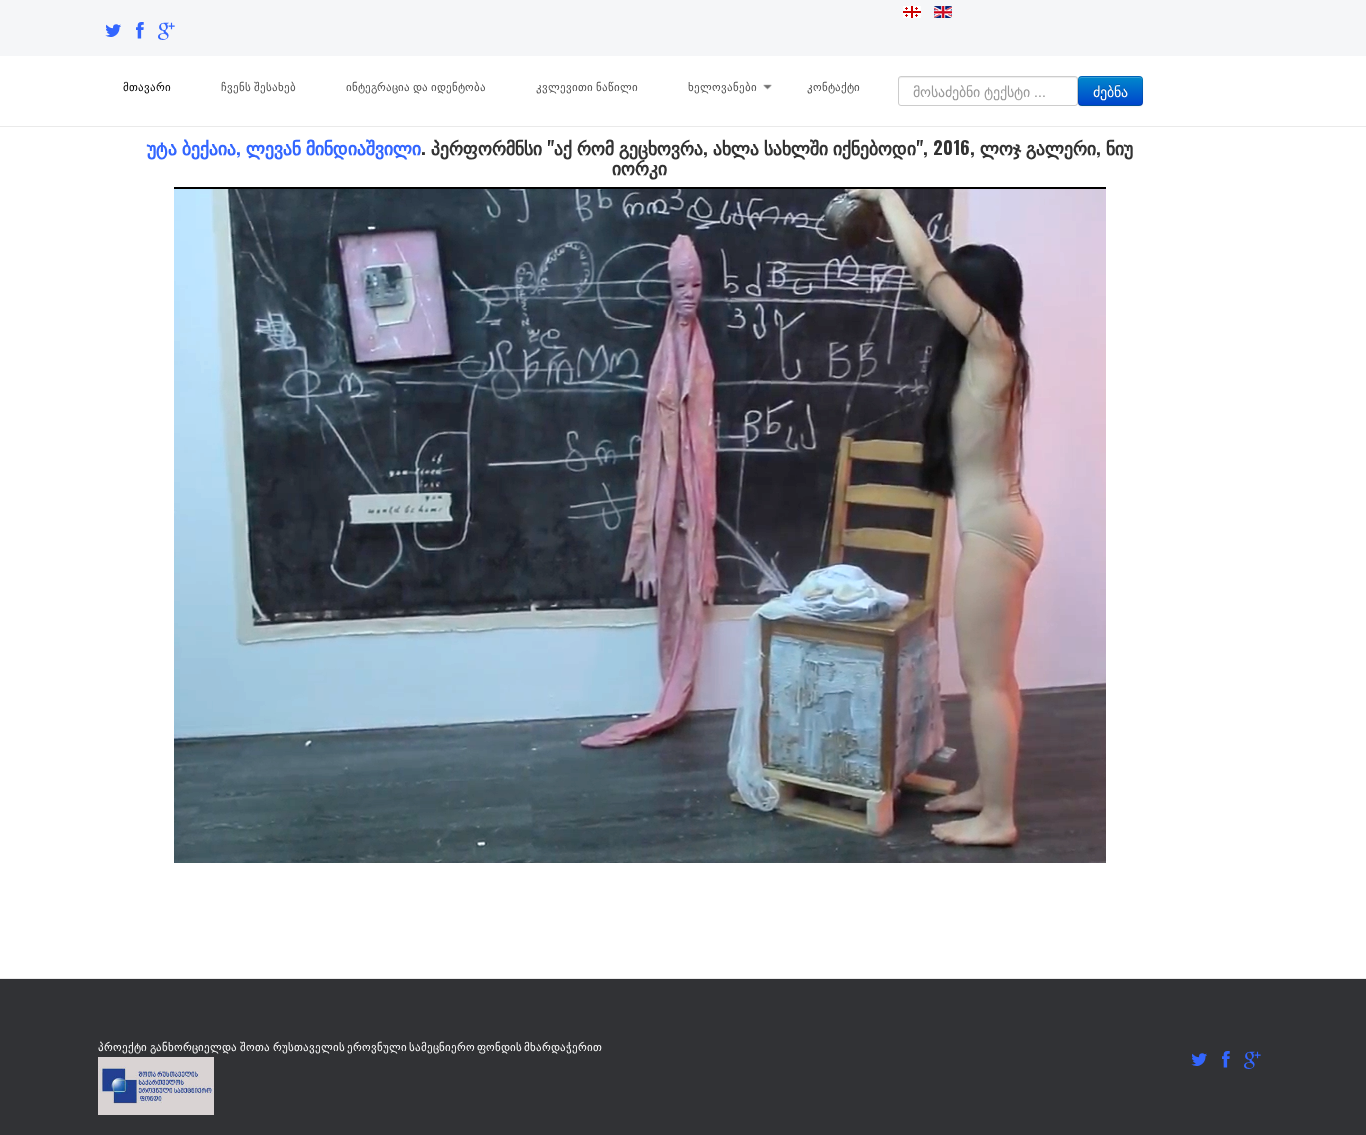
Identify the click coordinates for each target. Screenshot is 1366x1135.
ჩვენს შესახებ (258, 86)
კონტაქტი (833, 86)
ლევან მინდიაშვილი (333, 147)
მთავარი (147, 86)
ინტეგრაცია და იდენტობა (416, 86)
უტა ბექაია (191, 147)
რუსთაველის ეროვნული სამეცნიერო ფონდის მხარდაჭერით (437, 1046)
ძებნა (1110, 91)
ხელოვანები (722, 86)
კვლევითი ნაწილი (587, 86)
